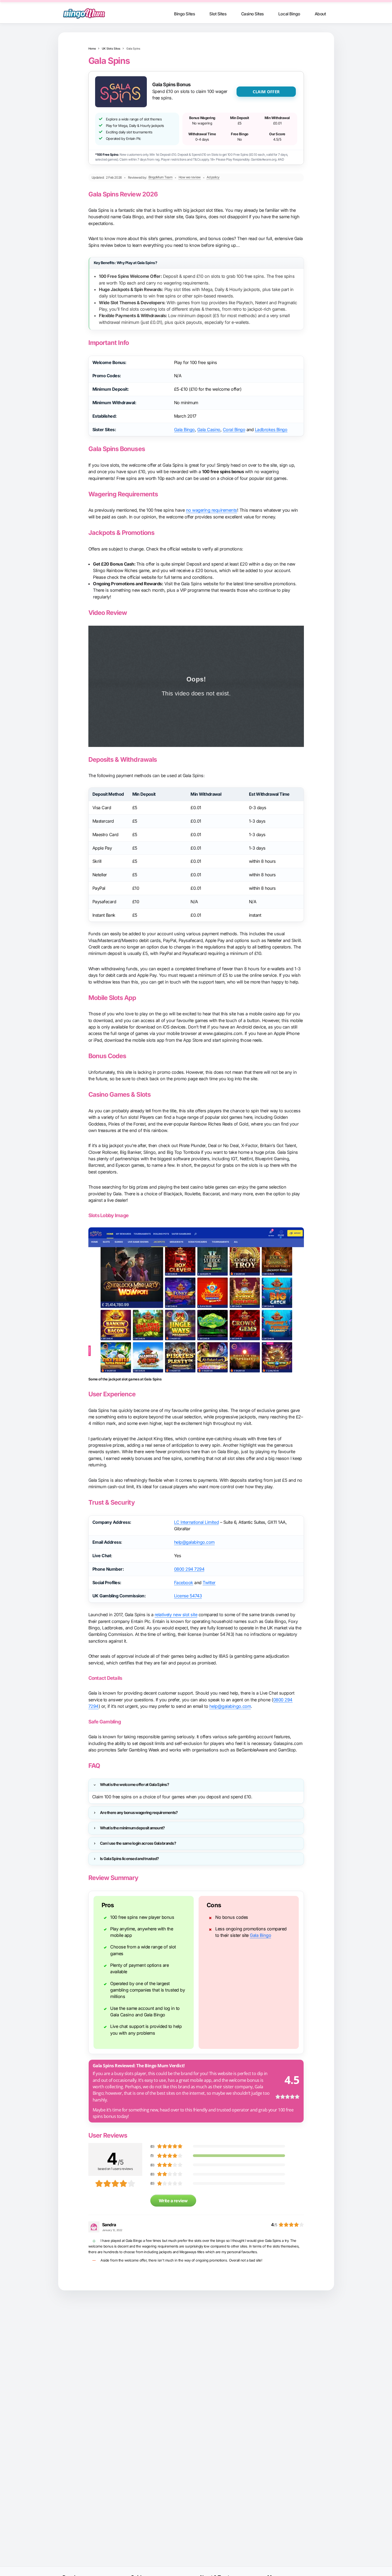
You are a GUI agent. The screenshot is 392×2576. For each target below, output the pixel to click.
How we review (190, 177)
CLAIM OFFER (266, 92)
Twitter (209, 1583)
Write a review (173, 2201)
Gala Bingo (184, 430)
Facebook (184, 1583)
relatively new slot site (176, 1615)
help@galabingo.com (194, 1542)
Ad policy (213, 177)
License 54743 (188, 1596)
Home (92, 49)
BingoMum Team (161, 177)
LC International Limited (196, 1522)
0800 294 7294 (189, 1569)
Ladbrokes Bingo (271, 430)
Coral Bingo (234, 430)
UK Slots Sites (111, 49)
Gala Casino (209, 430)
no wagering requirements (211, 510)
